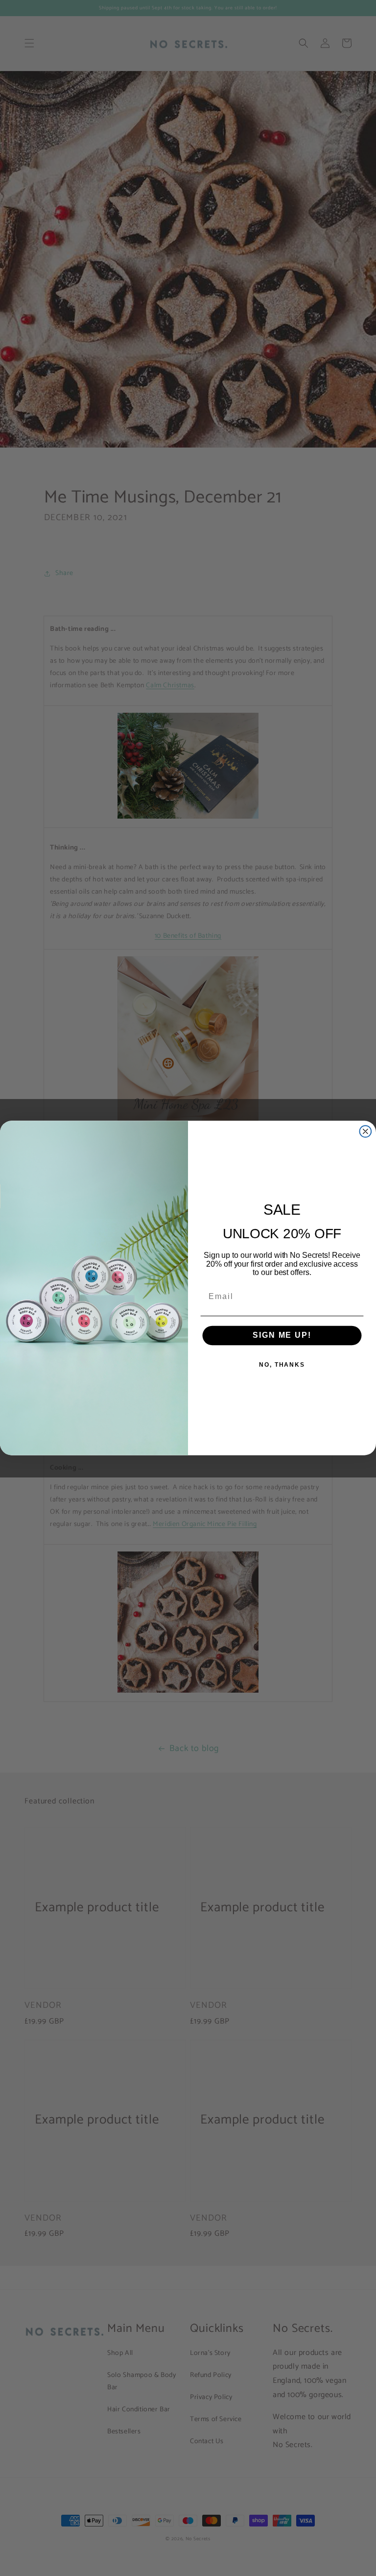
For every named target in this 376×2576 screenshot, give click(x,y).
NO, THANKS (282, 1365)
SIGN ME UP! (282, 1335)
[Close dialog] (366, 1131)
